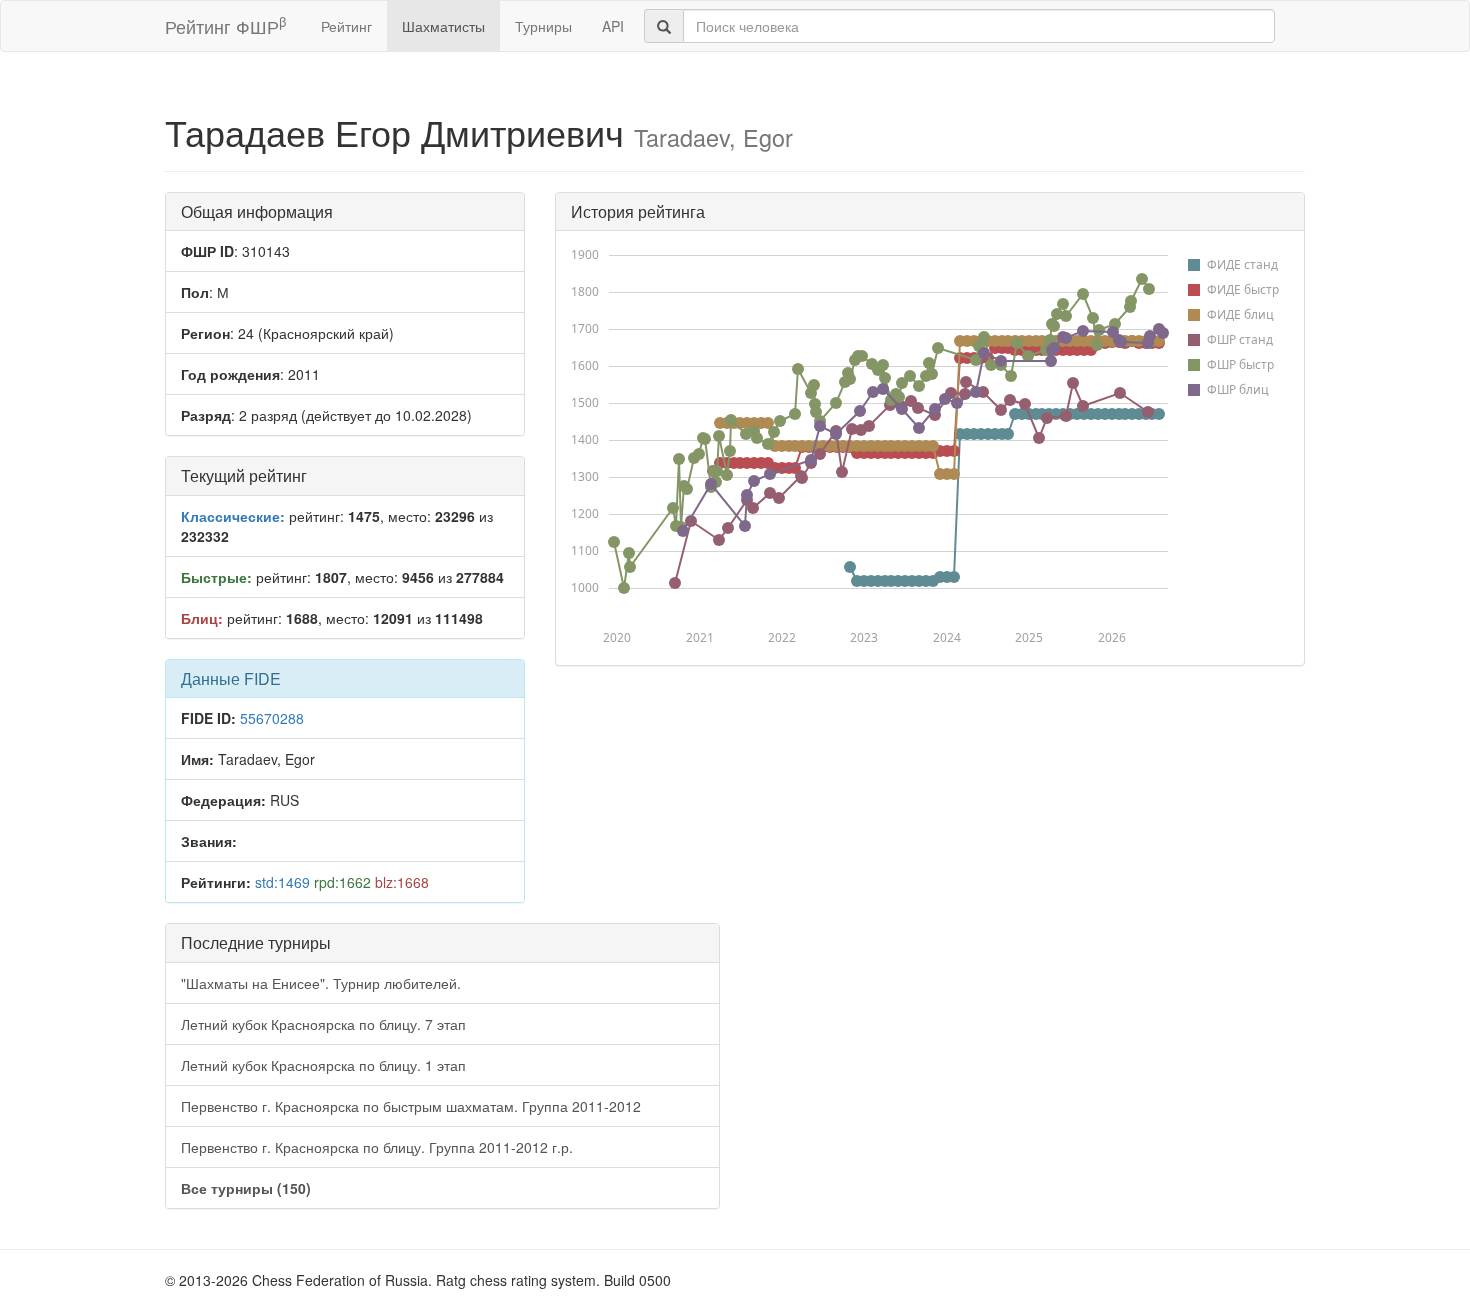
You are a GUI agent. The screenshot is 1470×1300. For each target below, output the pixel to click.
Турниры (543, 26)
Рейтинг (346, 26)
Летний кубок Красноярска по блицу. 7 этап (323, 1024)
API (613, 26)
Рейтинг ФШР (225, 25)
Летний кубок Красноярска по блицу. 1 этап (323, 1065)
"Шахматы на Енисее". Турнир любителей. (321, 983)
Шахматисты (443, 26)
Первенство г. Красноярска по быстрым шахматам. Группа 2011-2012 (411, 1106)
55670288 (272, 718)
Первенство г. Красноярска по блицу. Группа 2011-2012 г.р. (377, 1147)
